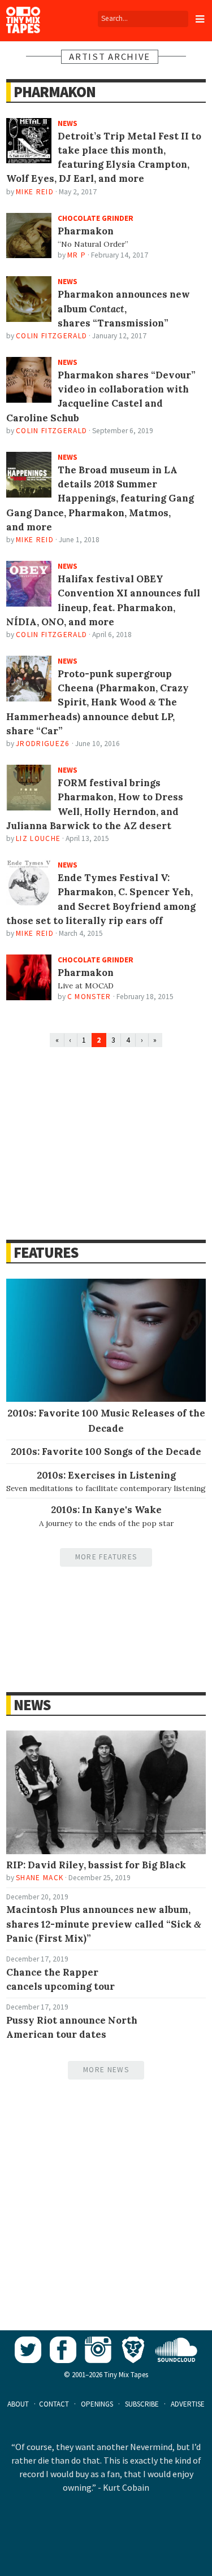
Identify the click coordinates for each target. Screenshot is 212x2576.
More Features (106, 1557)
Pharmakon (55, 92)
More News (106, 2070)
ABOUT (18, 2404)
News (32, 1705)
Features (46, 1252)
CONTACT (54, 2404)
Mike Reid (35, 192)
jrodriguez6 (43, 744)
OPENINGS (97, 2404)
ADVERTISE (188, 2404)
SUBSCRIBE (142, 2404)
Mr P (77, 255)
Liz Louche (38, 838)
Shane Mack (40, 1878)
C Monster (89, 997)
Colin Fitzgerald (52, 336)
